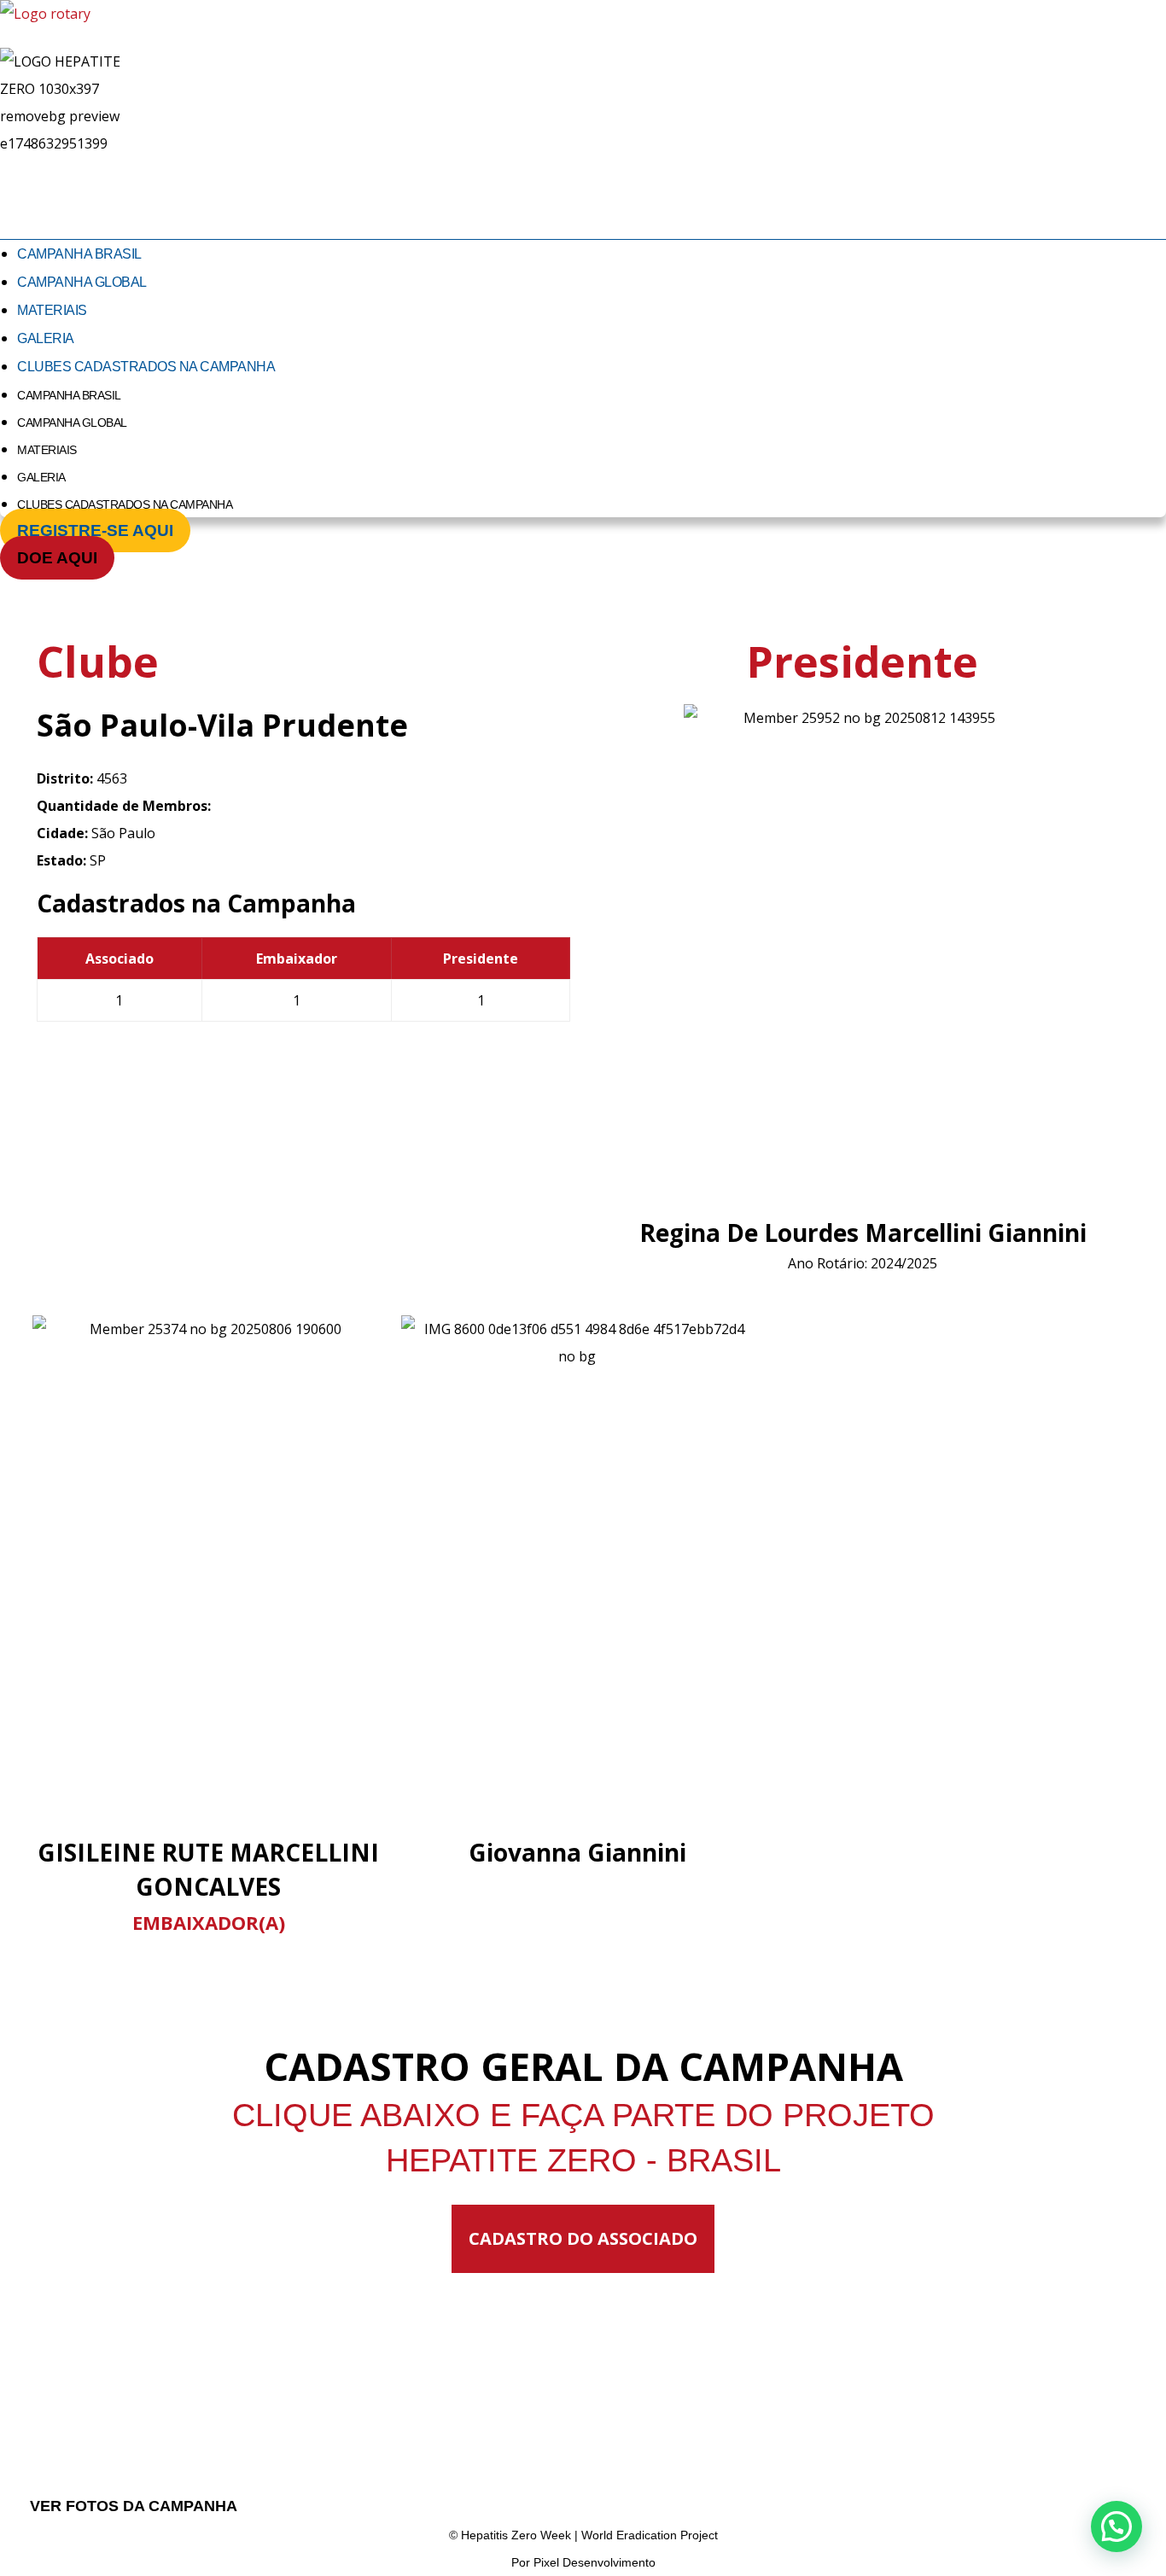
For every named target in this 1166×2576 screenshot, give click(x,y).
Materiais (52, 310)
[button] (1116, 2526)
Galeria (46, 338)
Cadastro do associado (583, 2238)
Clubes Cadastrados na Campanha (146, 367)
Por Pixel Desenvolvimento (583, 2562)
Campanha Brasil (79, 254)
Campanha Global (82, 282)
